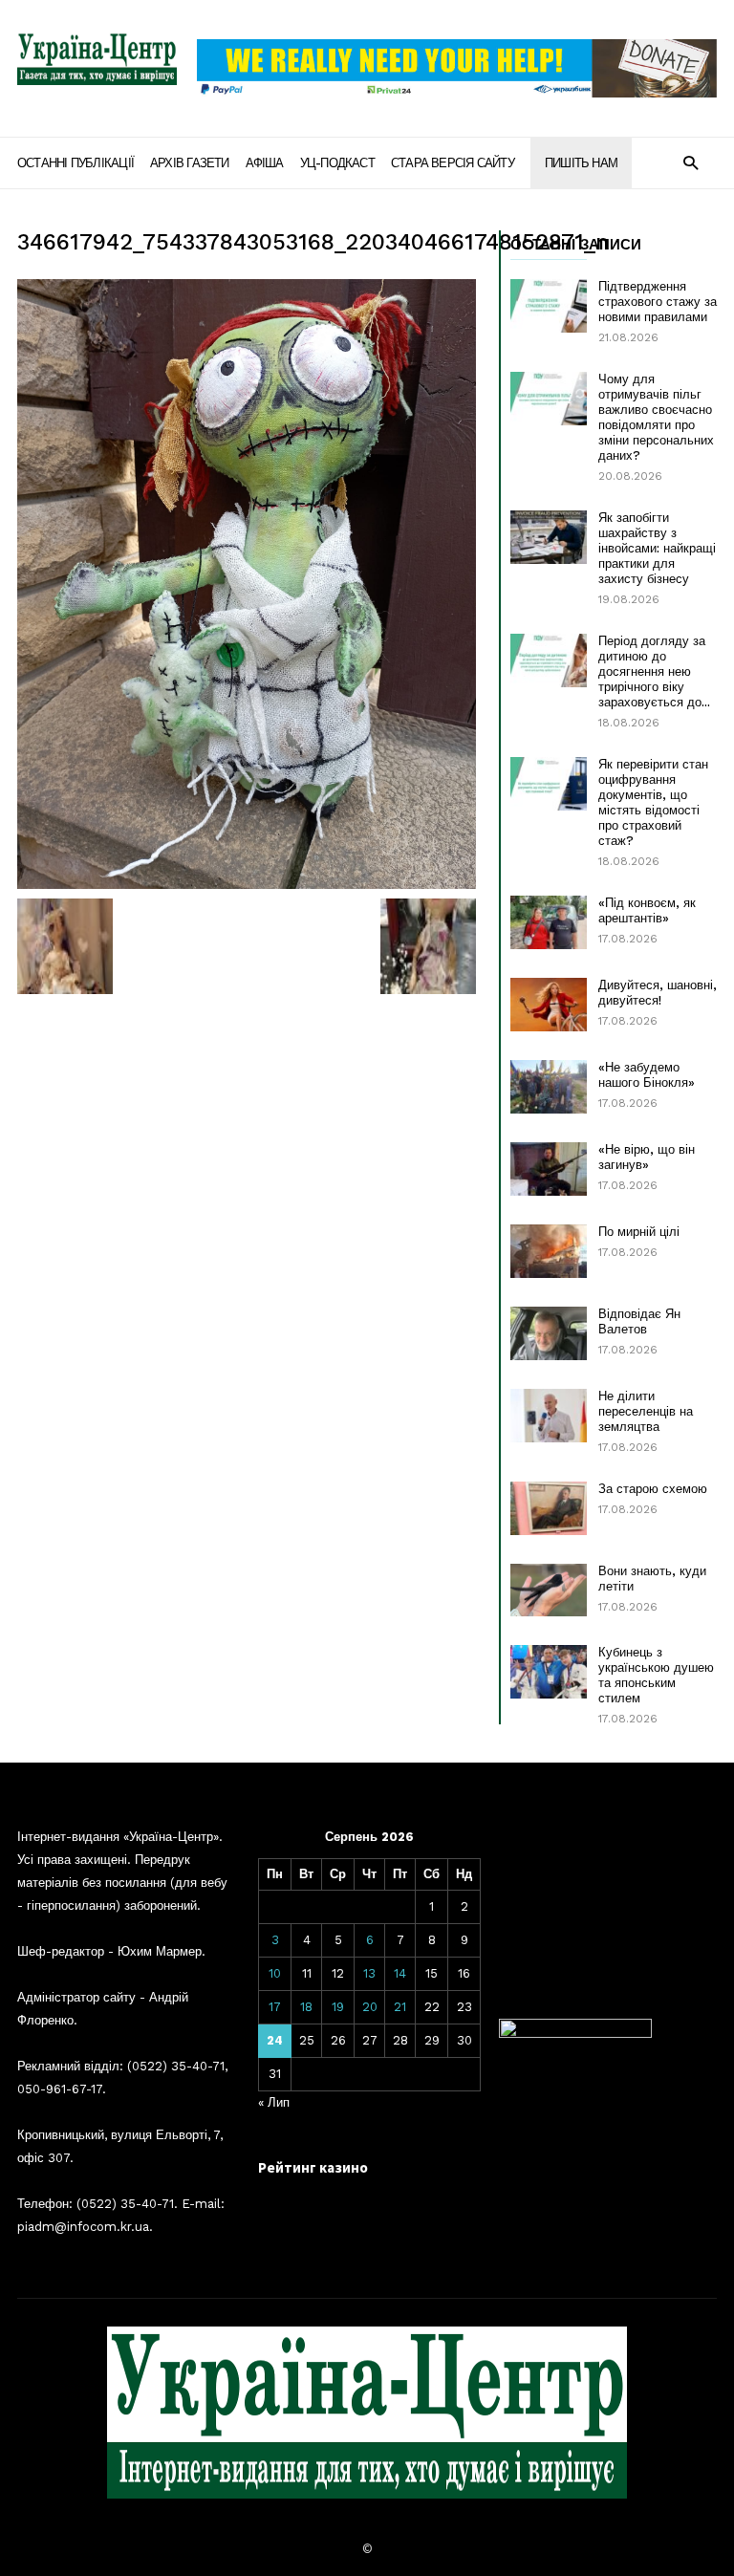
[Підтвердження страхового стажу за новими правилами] (549, 306)
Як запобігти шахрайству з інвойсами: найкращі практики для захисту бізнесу (657, 548)
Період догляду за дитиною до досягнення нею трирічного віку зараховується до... (654, 671)
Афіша (265, 163)
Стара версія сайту (453, 163)
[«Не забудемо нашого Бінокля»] (549, 1087)
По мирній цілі (639, 1232)
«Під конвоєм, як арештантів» (647, 910)
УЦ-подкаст (337, 163)
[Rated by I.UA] (575, 2034)
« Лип (274, 2102)
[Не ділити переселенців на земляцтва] (549, 1416)
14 (400, 1973)
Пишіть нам (581, 163)
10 (275, 1973)
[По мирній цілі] (549, 1251)
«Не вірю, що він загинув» (647, 1157)
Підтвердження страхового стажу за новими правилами (658, 302)
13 (369, 1973)
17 (275, 2007)
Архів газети (190, 163)
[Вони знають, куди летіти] (549, 1590)
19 (338, 2007)
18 (306, 2007)
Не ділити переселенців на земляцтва (646, 1411)
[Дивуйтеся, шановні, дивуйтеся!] (549, 1005)
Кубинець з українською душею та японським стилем (656, 1675)
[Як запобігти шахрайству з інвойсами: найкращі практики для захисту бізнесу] (549, 537)
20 (370, 2007)
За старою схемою (653, 1489)
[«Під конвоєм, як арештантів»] (549, 922)
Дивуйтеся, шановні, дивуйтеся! (658, 993)
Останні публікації (76, 163)
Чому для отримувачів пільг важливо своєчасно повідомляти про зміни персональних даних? (656, 417)
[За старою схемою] (549, 1508)
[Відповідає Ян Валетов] (549, 1333)
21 (400, 2007)
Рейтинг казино (313, 2167)
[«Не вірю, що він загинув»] (549, 1169)
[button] (691, 162)
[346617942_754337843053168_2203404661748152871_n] (247, 584)
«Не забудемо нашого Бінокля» (647, 1075)
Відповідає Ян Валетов (639, 1321)
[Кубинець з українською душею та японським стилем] (549, 1672)
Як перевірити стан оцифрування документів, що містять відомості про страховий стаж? (653, 802)
